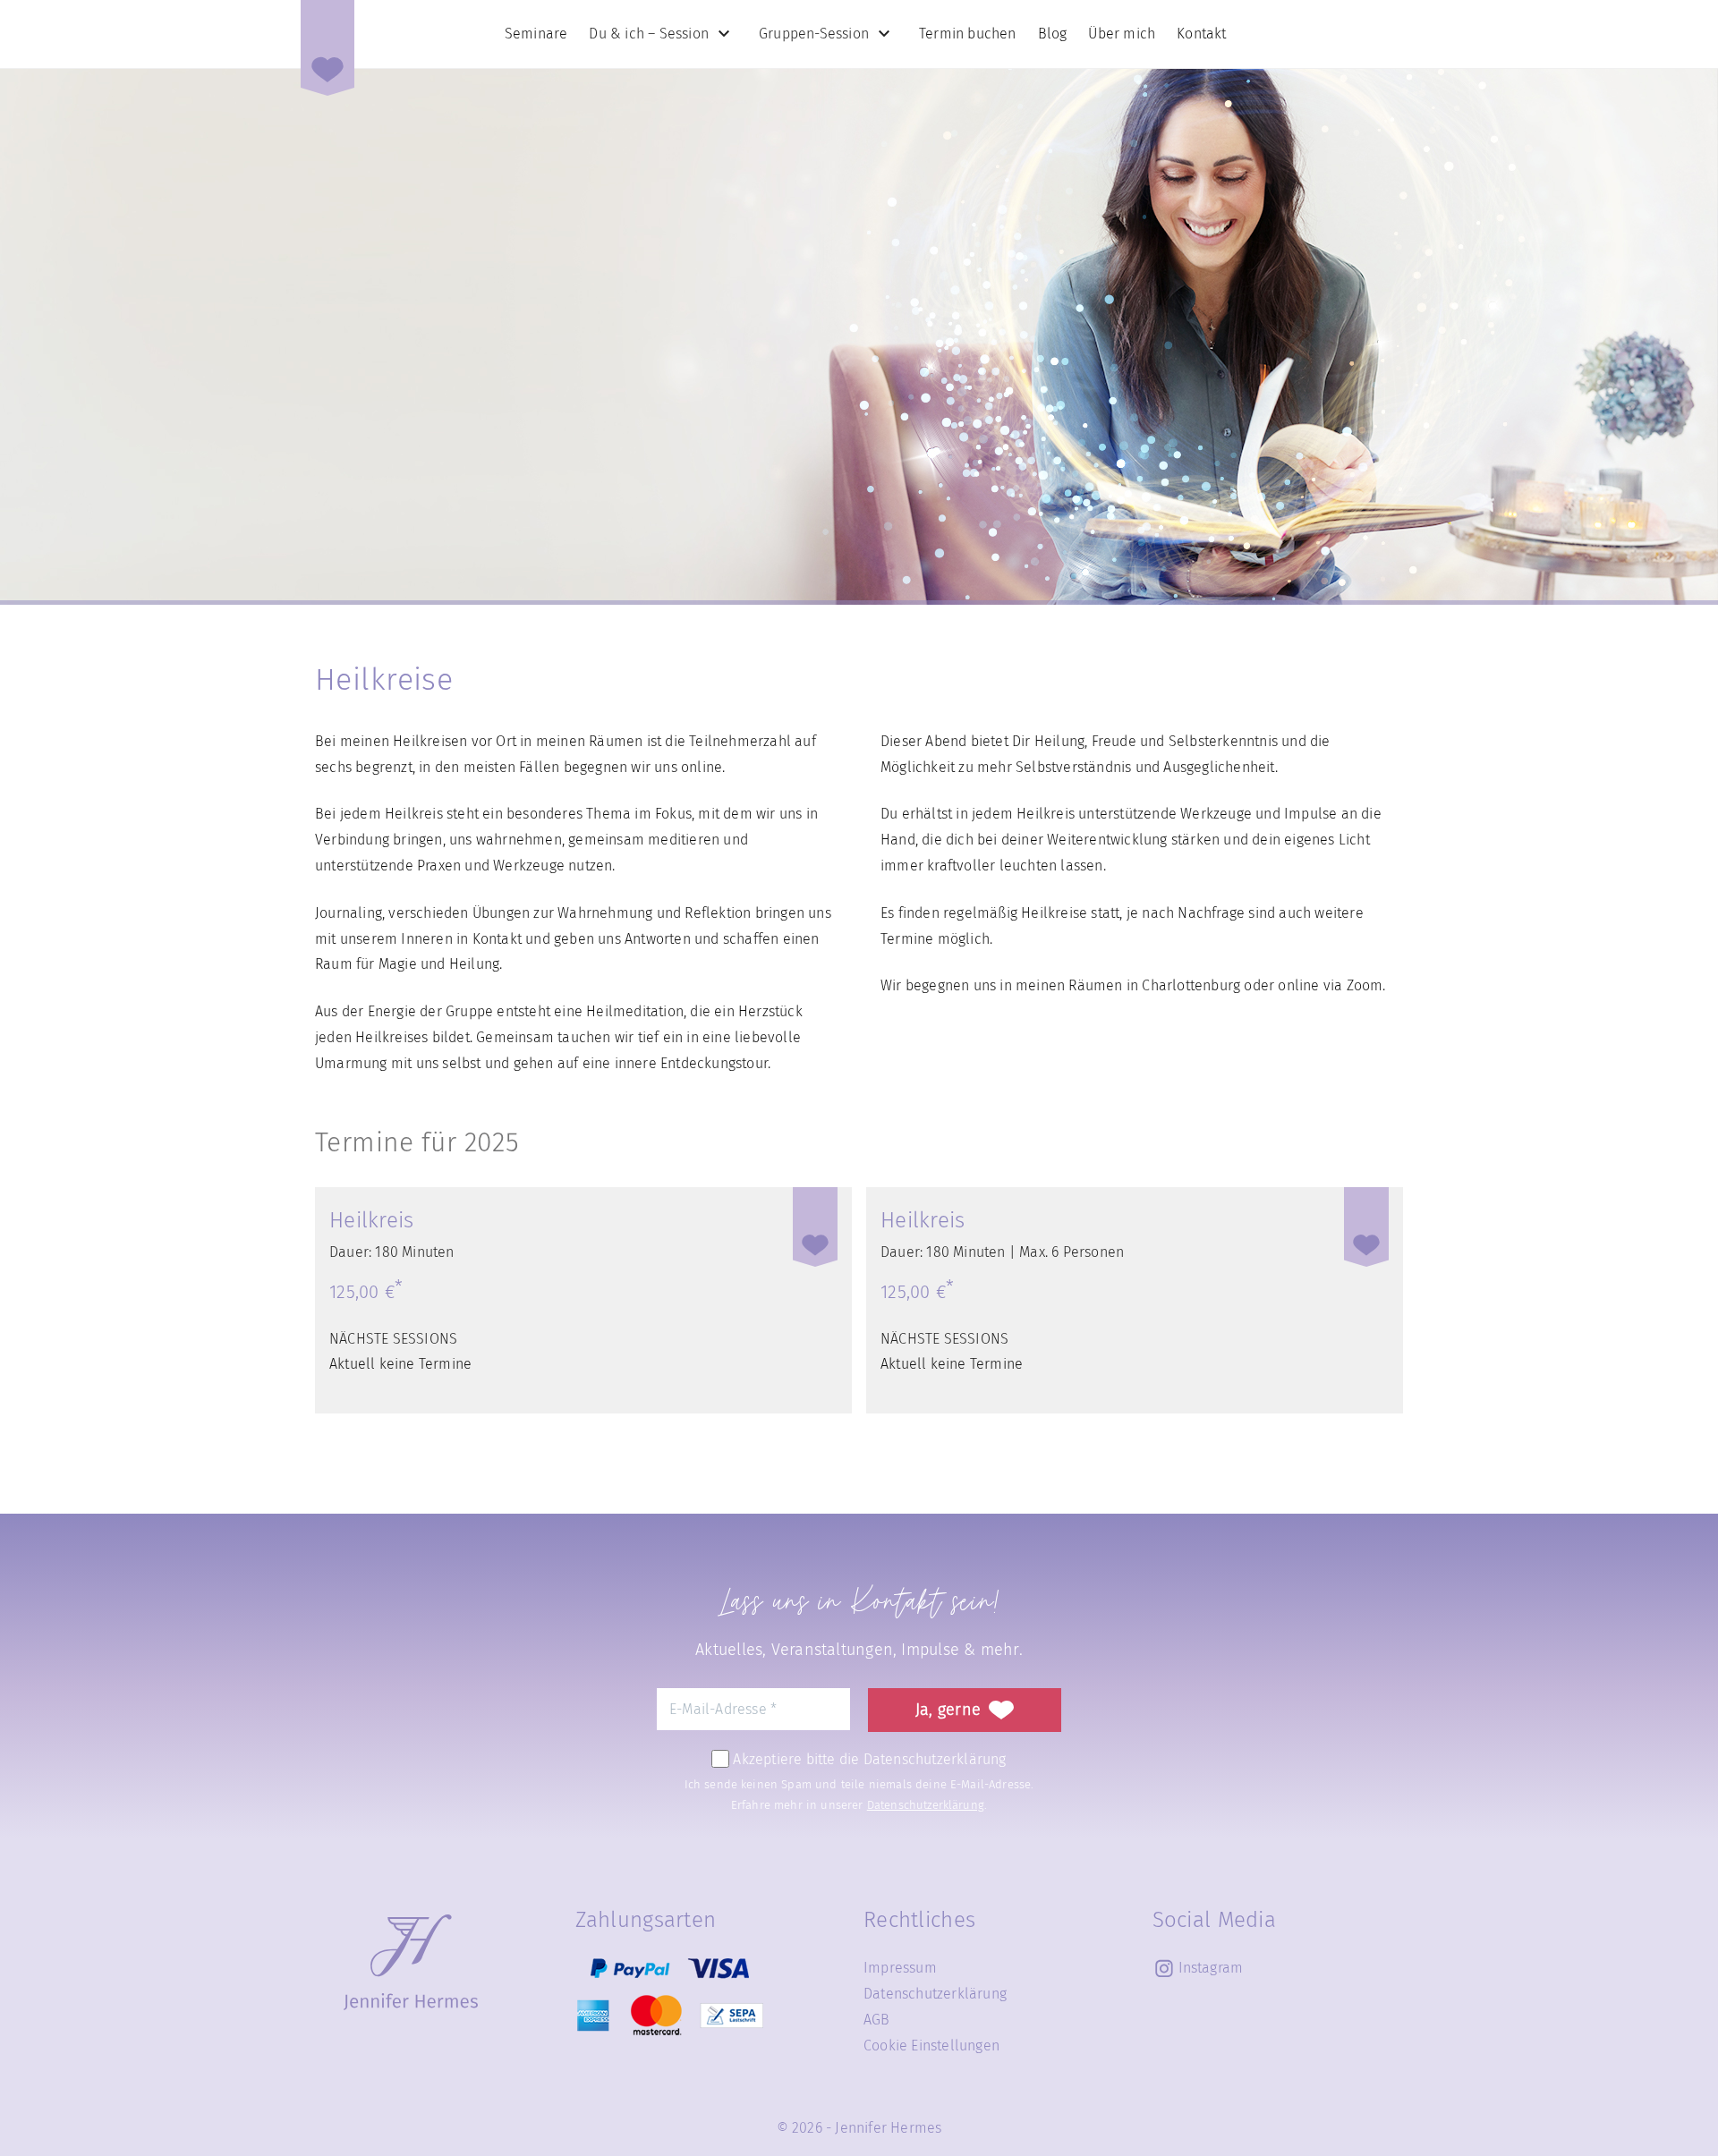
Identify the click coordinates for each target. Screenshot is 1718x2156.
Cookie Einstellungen (931, 2046)
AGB (877, 2020)
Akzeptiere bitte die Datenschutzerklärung (868, 1758)
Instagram (1211, 1968)
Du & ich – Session (649, 34)
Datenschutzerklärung (926, 1805)
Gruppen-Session (814, 34)
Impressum (900, 1968)
